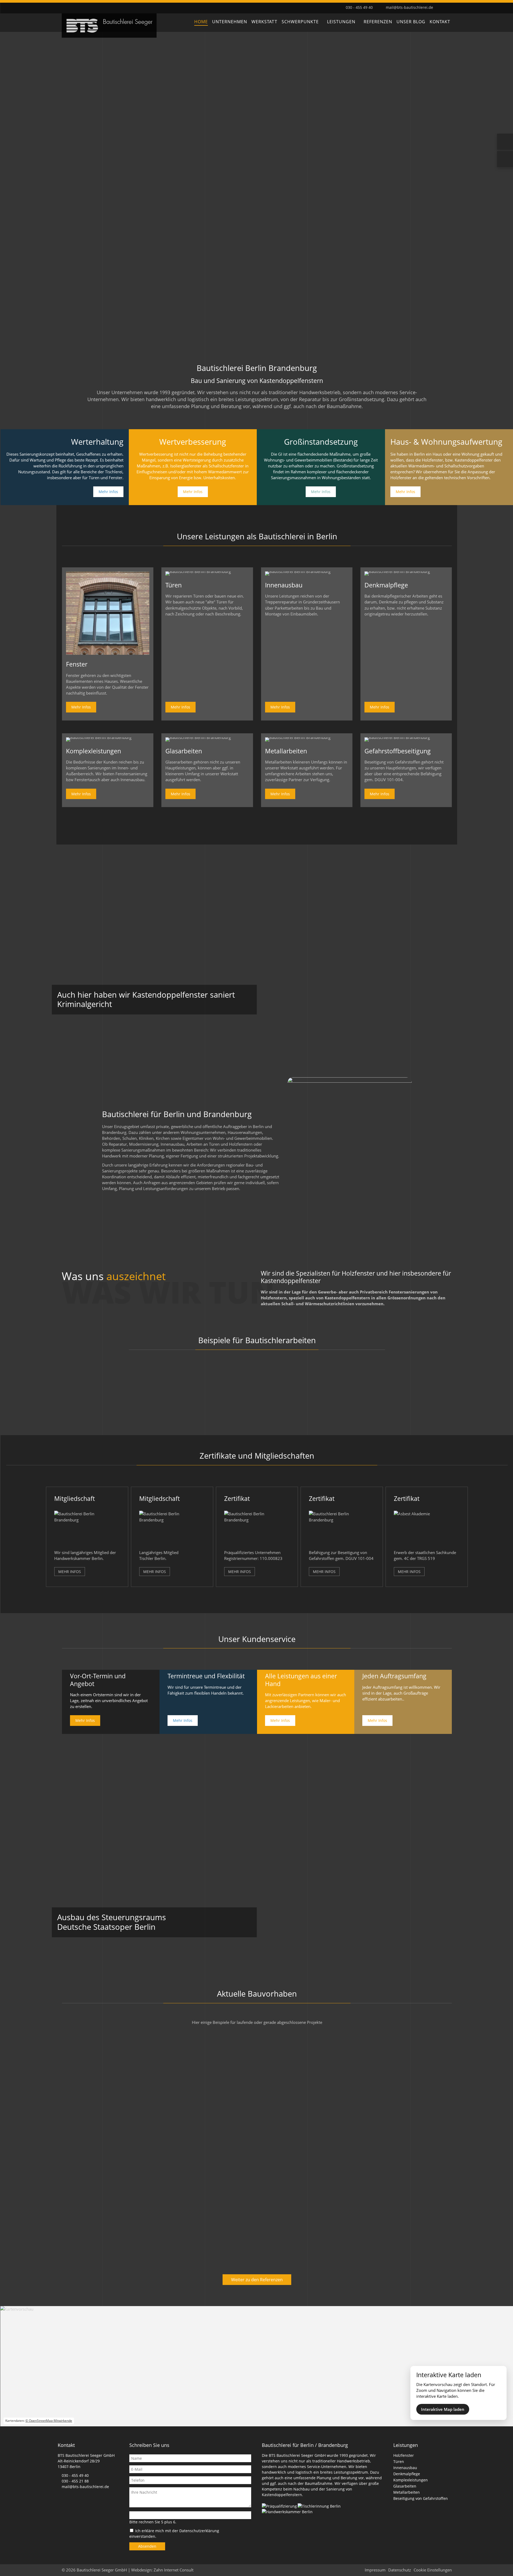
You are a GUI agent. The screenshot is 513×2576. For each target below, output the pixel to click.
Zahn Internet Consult (174, 2570)
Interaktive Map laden (443, 2409)
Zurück (12, 190)
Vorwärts (501, 190)
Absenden (147, 2546)
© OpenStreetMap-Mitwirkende (49, 2421)
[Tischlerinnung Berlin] (320, 2506)
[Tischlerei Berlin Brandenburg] (109, 36)
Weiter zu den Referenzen (257, 2280)
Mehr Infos (108, 492)
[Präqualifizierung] (280, 2506)
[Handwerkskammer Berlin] (288, 2512)
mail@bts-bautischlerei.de (409, 7)
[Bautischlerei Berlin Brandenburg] (108, 653)
